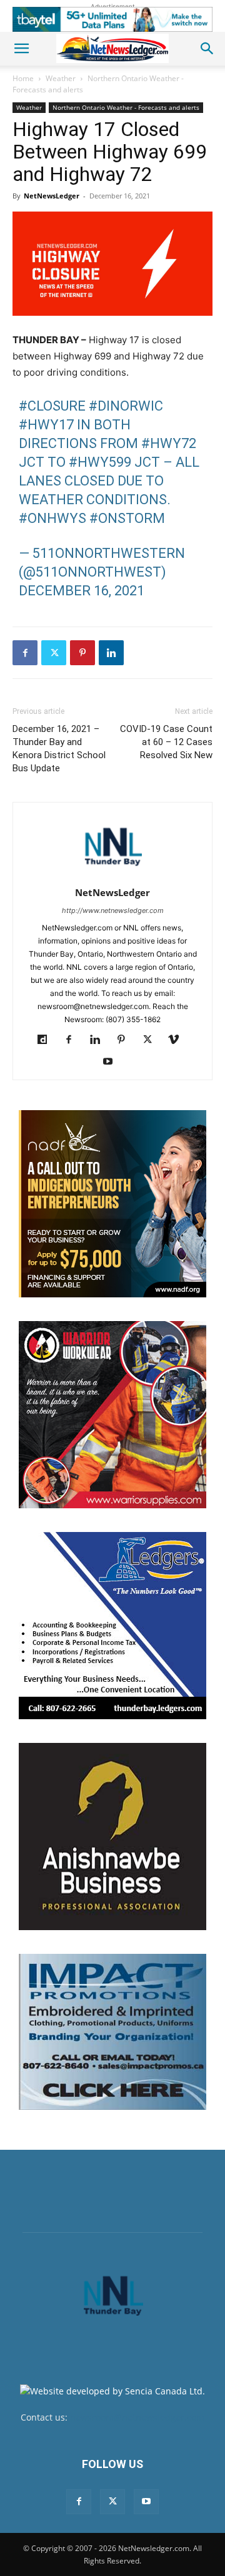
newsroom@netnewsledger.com (137, 2417)
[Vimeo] (178, 1040)
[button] (21, 49)
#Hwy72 (169, 443)
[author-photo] (112, 875)
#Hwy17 (46, 425)
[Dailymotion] (47, 1040)
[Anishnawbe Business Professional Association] (112, 1837)
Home (23, 78)
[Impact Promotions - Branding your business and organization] (112, 2032)
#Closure (52, 406)
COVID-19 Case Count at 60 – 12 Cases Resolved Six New (166, 742)
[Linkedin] (111, 653)
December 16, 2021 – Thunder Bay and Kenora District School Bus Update (59, 749)
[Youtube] (113, 1062)
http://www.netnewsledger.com (113, 910)
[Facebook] (25, 653)
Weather (61, 78)
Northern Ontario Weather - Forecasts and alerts (126, 107)
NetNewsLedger (52, 196)
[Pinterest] (82, 653)
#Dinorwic (126, 406)
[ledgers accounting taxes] (112, 1626)
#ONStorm (127, 518)
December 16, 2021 (82, 591)
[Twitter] (54, 653)
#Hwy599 (100, 462)
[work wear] (112, 1415)
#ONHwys (52, 518)
